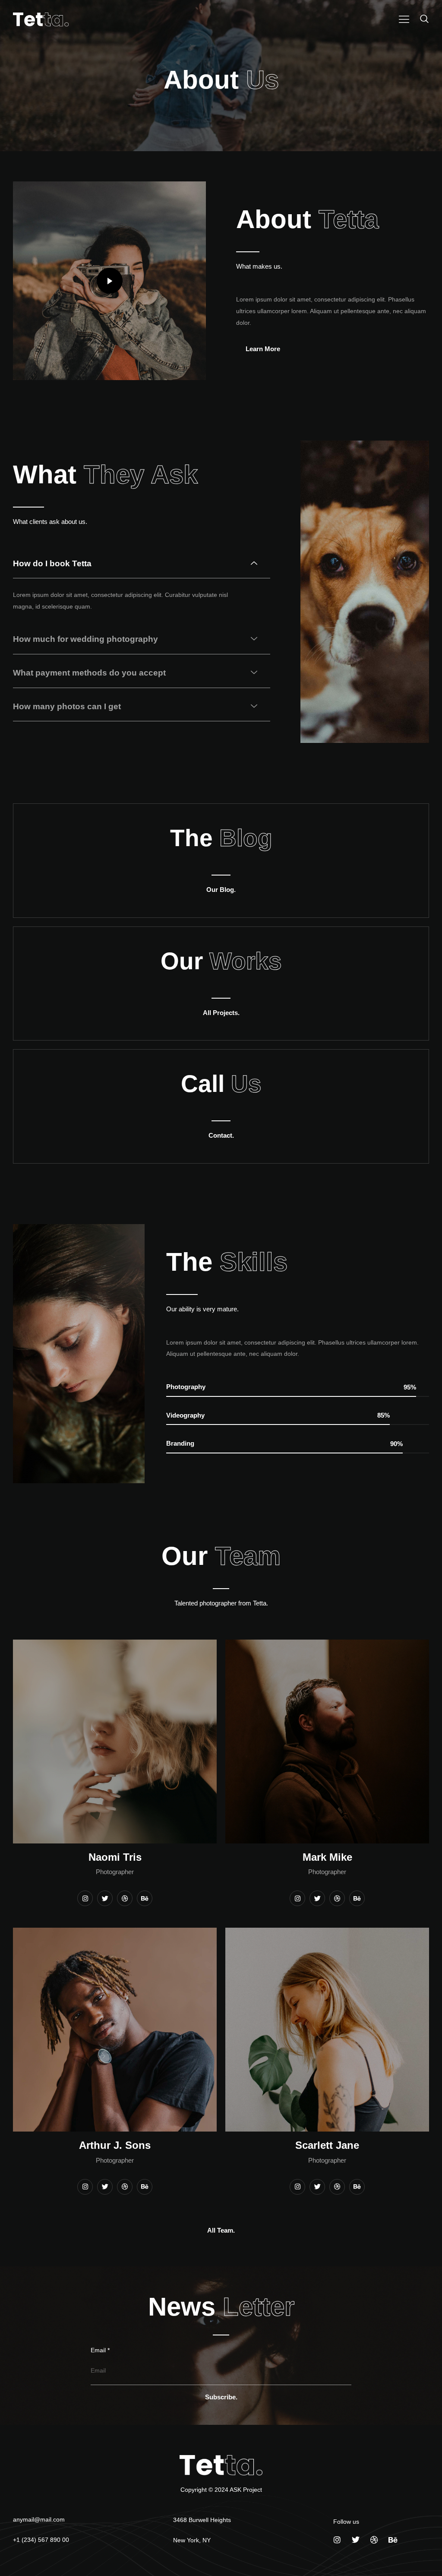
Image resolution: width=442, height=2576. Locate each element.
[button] (423, 19)
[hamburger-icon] (404, 20)
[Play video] (110, 281)
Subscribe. (221, 2397)
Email (100, 2350)
